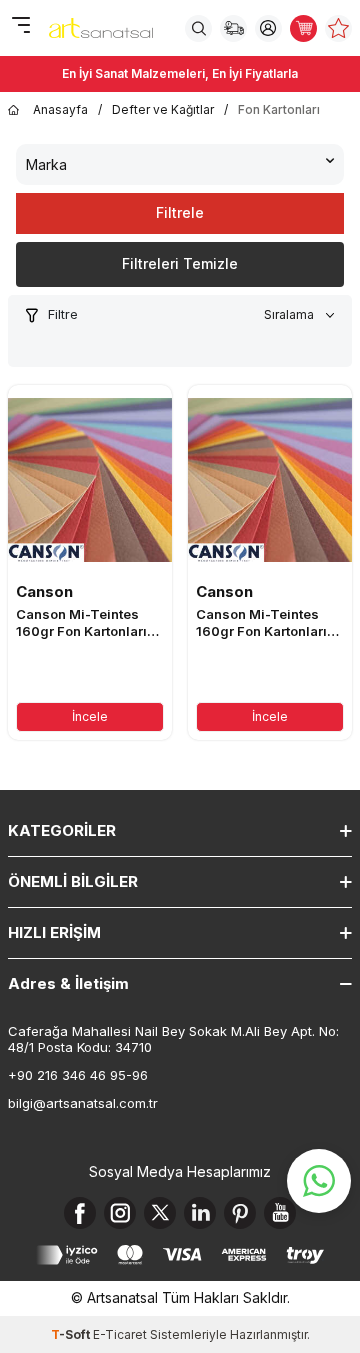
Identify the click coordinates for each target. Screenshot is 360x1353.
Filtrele (180, 212)
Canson (44, 591)
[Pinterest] (240, 1213)
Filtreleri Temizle (180, 263)
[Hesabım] (268, 28)
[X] (160, 1213)
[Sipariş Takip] (233, 28)
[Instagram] (120, 1213)
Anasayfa (60, 109)
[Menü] (20, 26)
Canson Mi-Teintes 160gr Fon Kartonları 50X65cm (261, 623)
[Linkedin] (200, 1213)
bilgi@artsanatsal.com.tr (83, 1103)
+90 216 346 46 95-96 (78, 1075)
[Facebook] (80, 1213)
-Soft (72, 1334)
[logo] (101, 28)
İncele (90, 716)
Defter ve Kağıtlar (163, 109)
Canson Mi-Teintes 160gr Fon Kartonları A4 (81, 623)
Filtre (63, 314)
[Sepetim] (303, 28)
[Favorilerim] (338, 28)
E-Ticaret (120, 1334)
